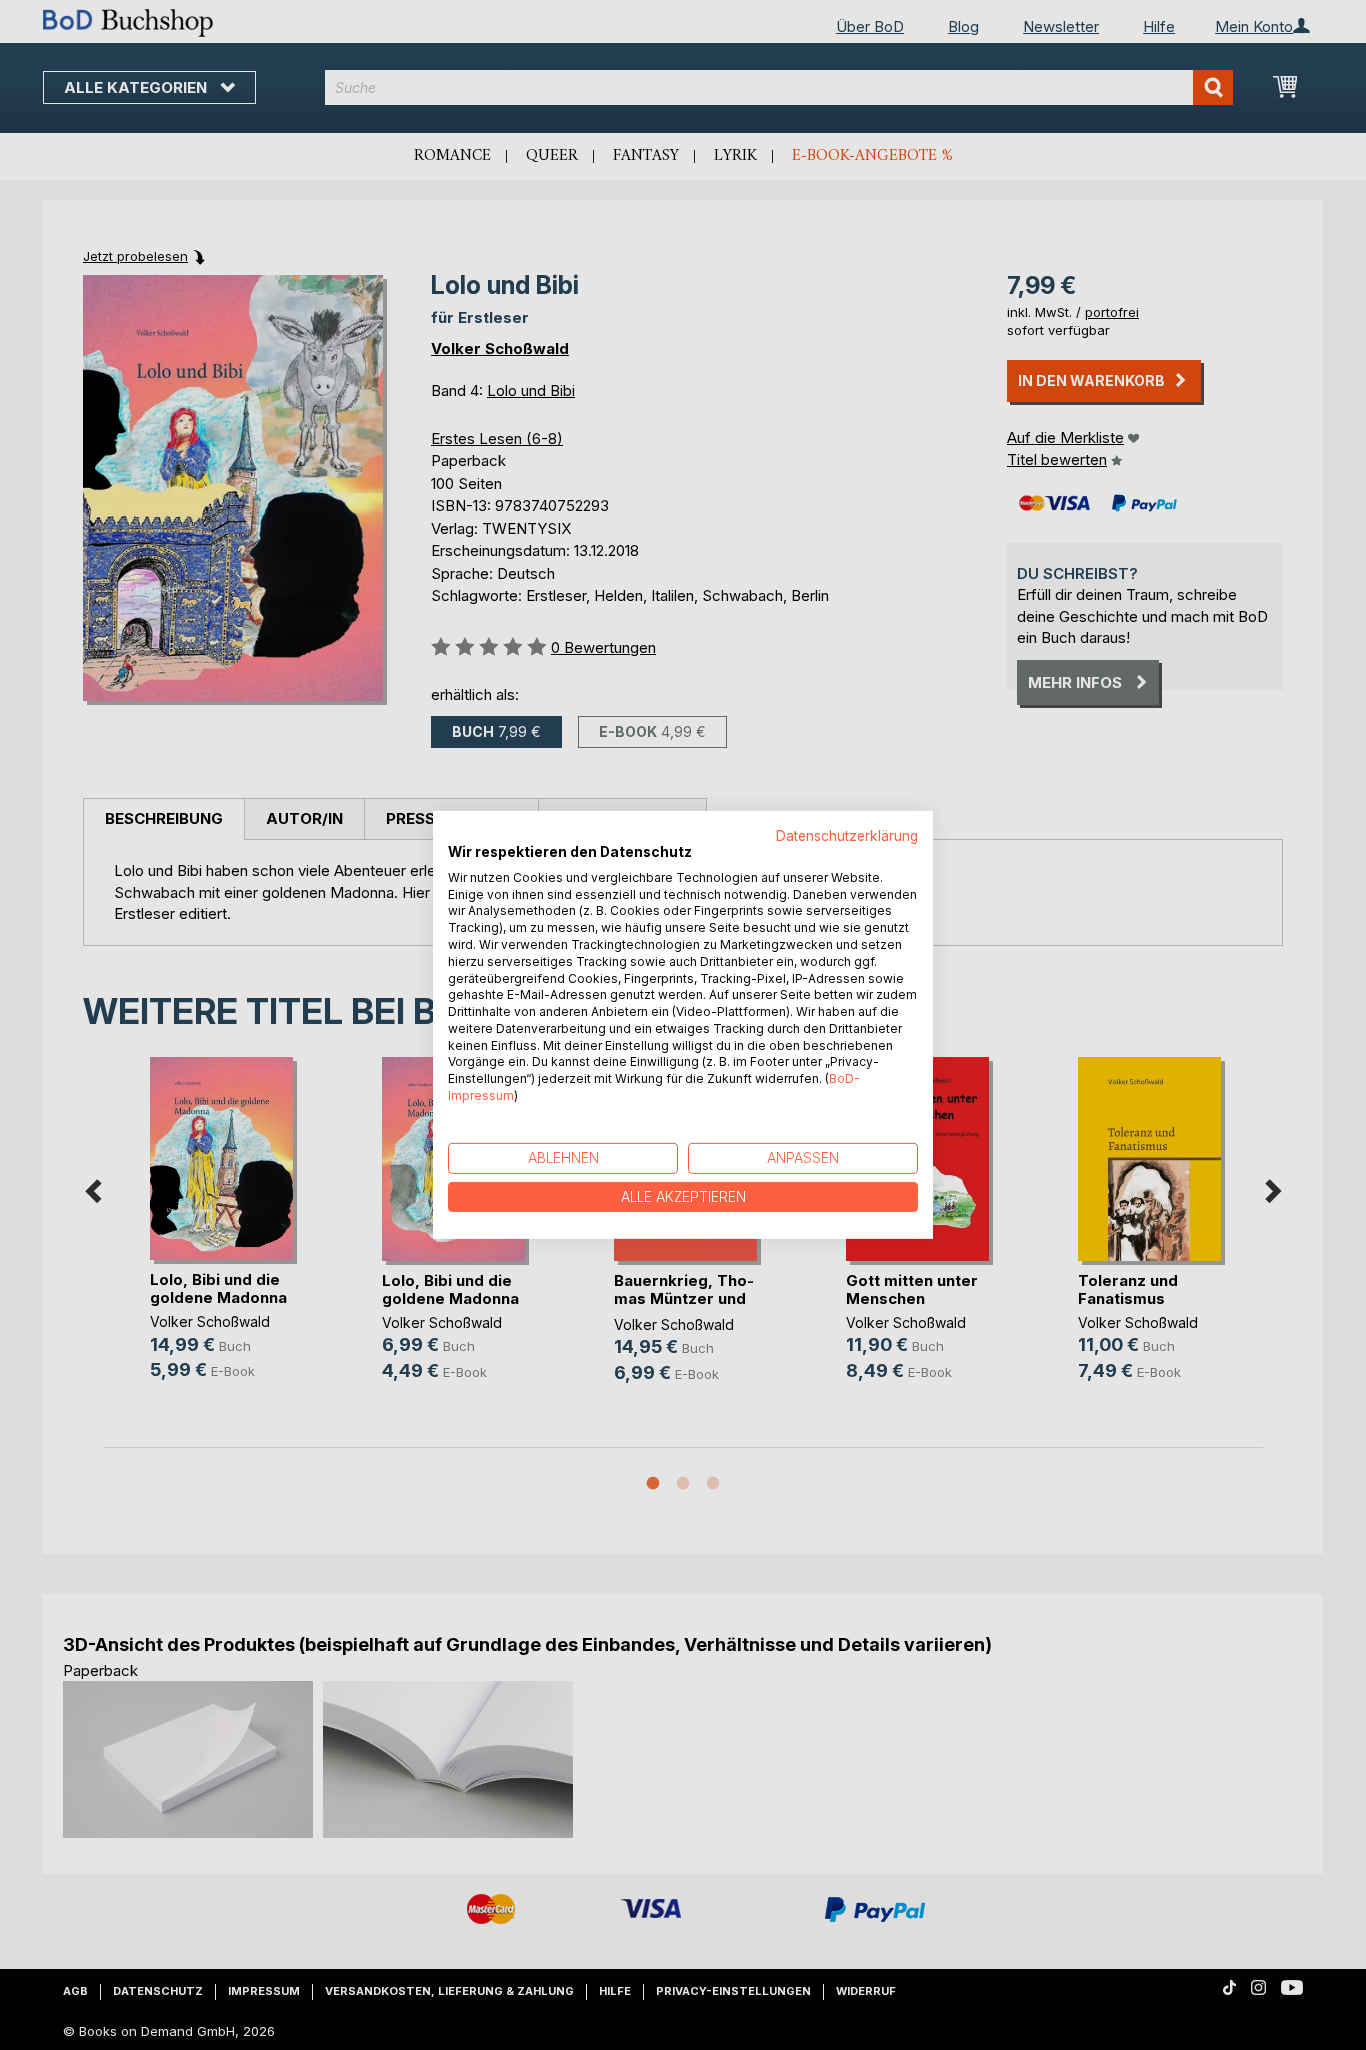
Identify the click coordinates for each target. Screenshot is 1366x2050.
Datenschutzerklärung (847, 836)
